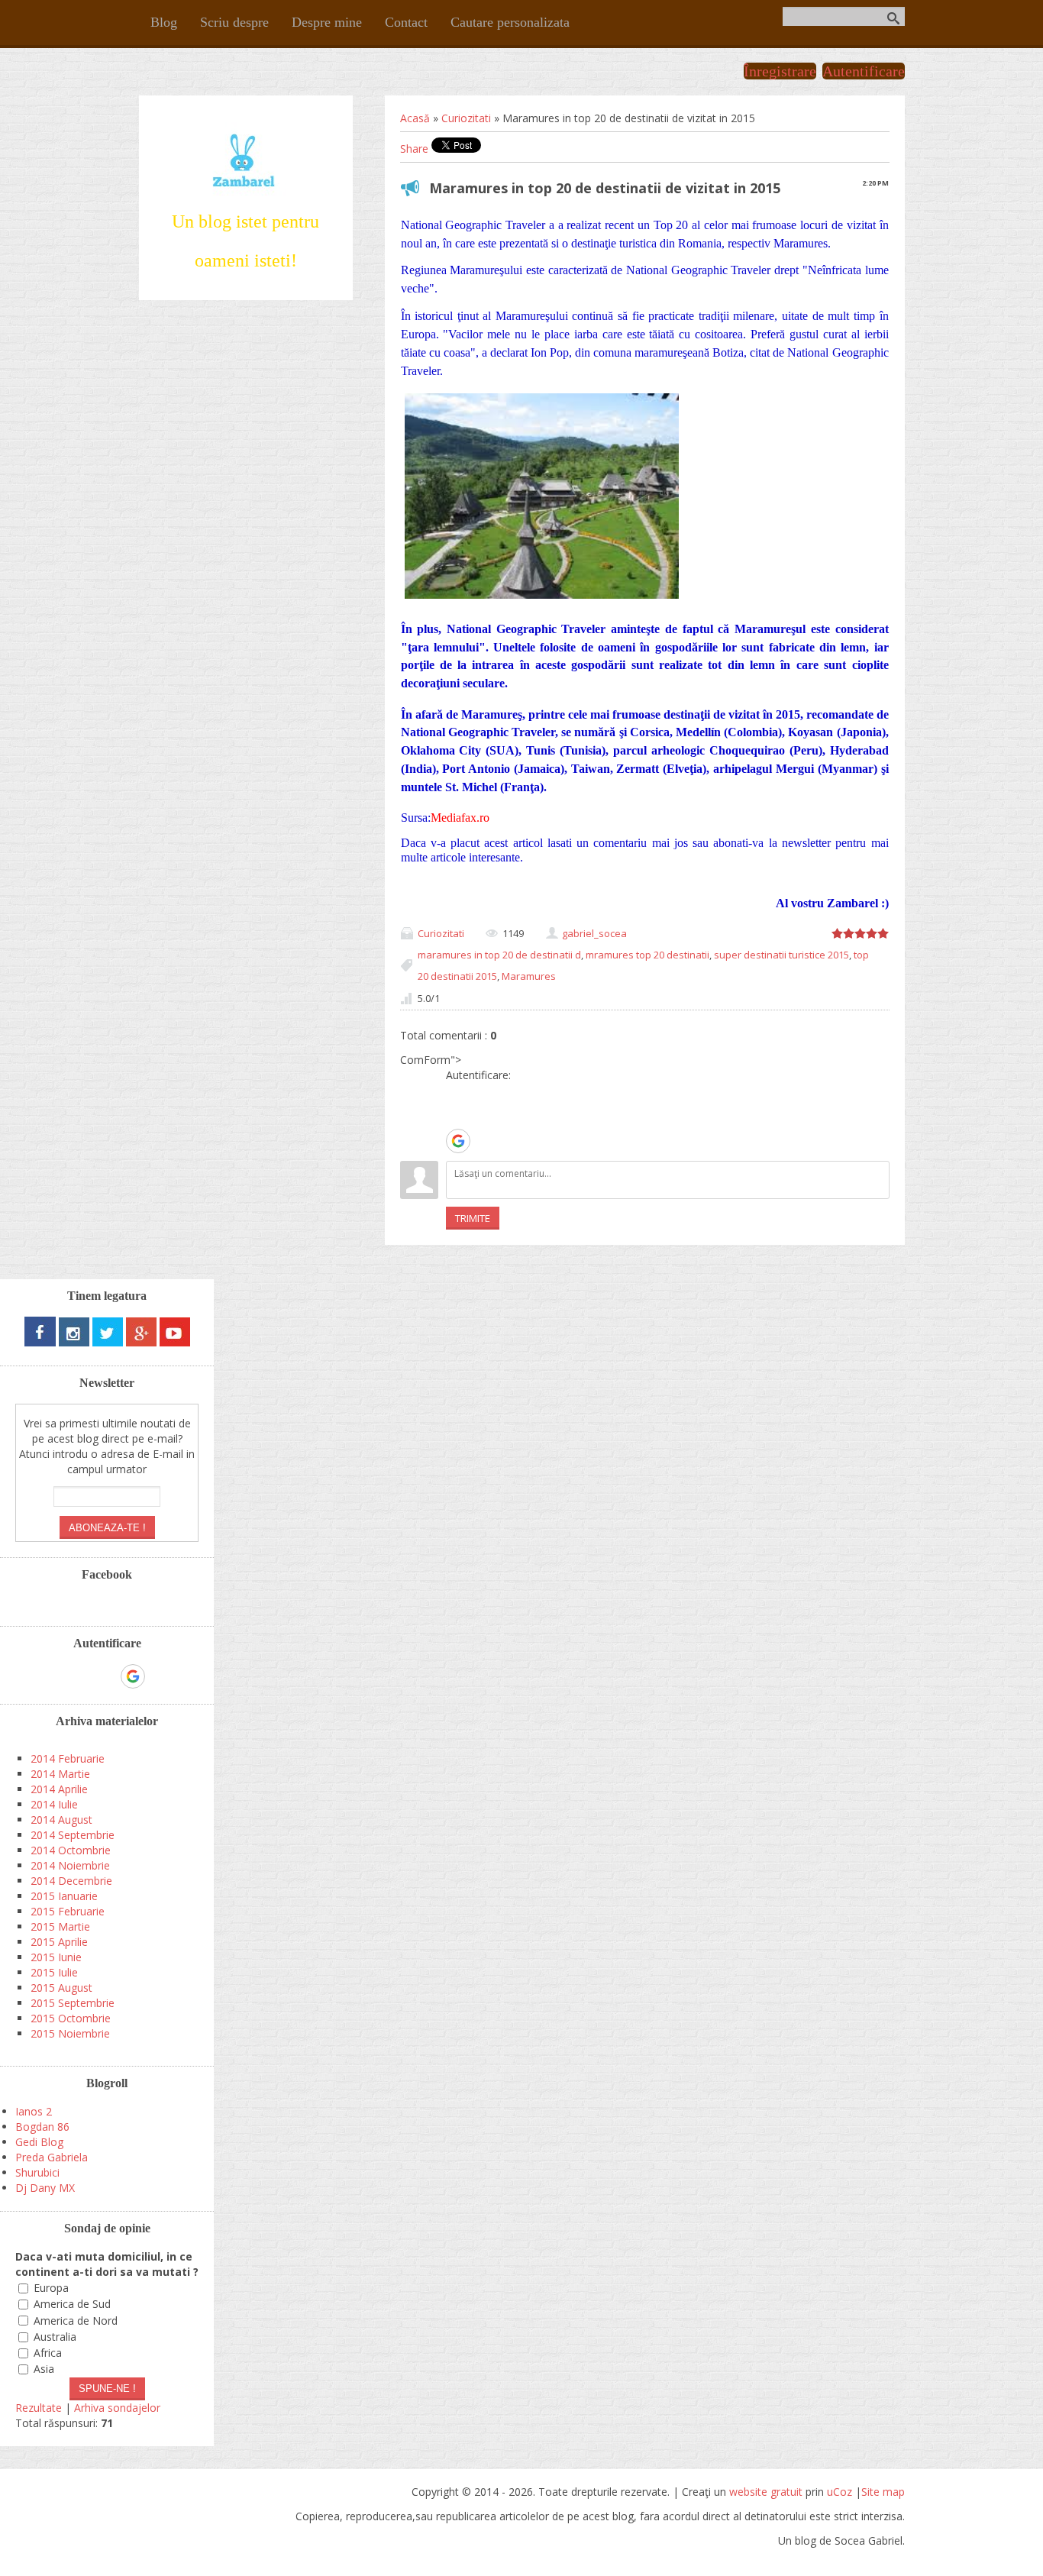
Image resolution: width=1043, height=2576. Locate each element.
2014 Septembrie (73, 1835)
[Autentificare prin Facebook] (457, 1117)
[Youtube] (175, 1342)
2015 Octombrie (71, 2018)
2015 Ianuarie (64, 1896)
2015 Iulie (54, 1972)
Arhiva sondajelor (117, 2408)
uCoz (840, 2492)
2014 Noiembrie (70, 1865)
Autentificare (864, 71)
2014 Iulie (54, 1804)
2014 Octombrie (71, 1850)
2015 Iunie (56, 1957)
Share (414, 149)
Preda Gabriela (52, 2157)
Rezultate (39, 2408)
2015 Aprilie (59, 1942)
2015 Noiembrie (70, 2033)
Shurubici (37, 2172)
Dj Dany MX (45, 2188)
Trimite (473, 1218)
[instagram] (74, 1342)
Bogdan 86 (42, 2127)
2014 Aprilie (59, 1789)
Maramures (529, 976)
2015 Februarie (68, 1911)
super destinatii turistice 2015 (781, 955)
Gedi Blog (39, 2142)
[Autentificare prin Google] (458, 1141)
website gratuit (766, 2492)
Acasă (415, 118)
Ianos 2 (34, 2111)
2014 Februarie (68, 1758)
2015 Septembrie (73, 2003)
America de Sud (72, 2305)
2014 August (61, 1820)
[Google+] (141, 1342)
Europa (51, 2288)
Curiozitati (466, 118)
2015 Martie (60, 1926)
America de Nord (76, 2321)
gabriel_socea (594, 933)
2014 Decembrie (71, 1881)
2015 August (61, 1988)
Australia (55, 2337)
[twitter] (108, 1342)
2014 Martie (60, 1774)
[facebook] (40, 1342)
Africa (48, 2353)
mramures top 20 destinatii (647, 955)
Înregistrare (780, 71)
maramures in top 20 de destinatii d (499, 955)
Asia (44, 2369)
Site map (883, 2492)
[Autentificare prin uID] (457, 1094)
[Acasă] (245, 194)
